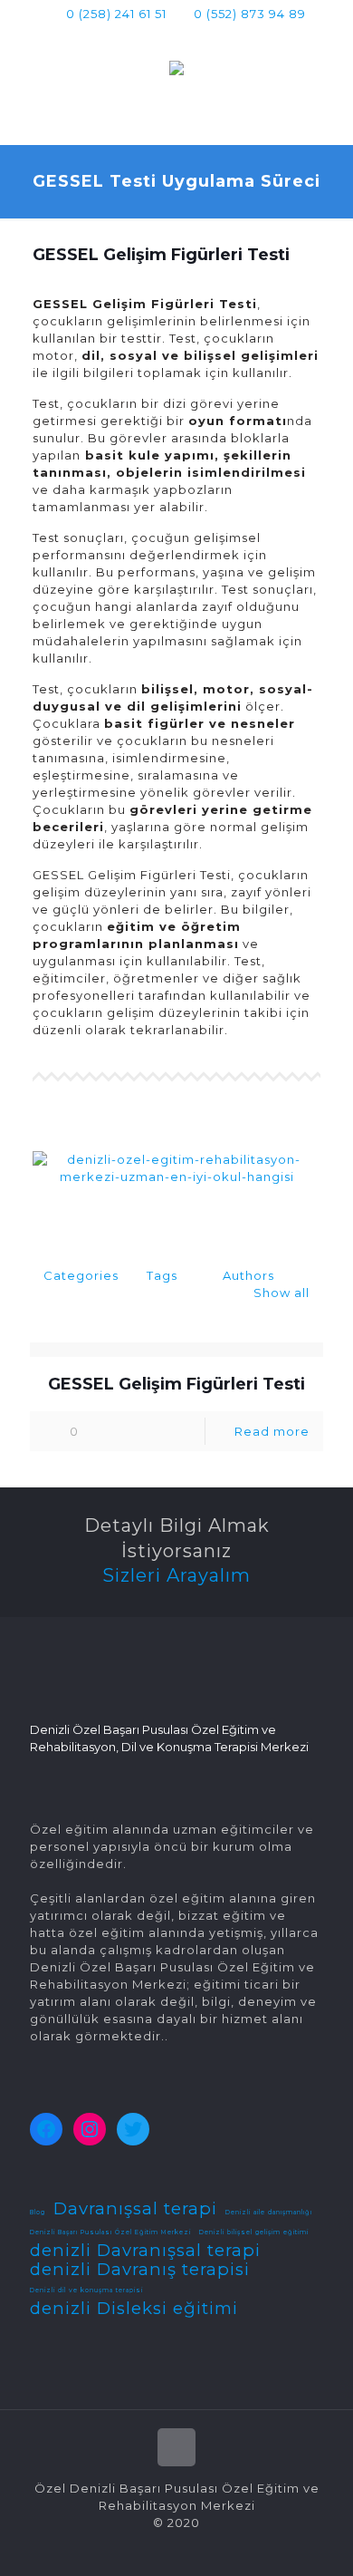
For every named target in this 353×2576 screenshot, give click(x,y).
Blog (38, 2213)
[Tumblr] (236, 37)
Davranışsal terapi (135, 2208)
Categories (81, 1275)
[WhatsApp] (118, 37)
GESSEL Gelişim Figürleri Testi (176, 1384)
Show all (281, 1293)
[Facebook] (142, 37)
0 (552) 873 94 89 (250, 14)
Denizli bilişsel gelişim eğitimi (254, 2232)
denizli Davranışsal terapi (145, 2250)
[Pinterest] (189, 37)
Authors (248, 1275)
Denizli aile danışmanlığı (269, 2213)
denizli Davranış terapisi (140, 2269)
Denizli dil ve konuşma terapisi (86, 2290)
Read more (272, 1431)
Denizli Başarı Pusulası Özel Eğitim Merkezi (110, 2232)
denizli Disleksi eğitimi (134, 2308)
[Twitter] (165, 37)
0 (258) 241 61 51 (116, 14)
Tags (162, 1275)
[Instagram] (212, 37)
